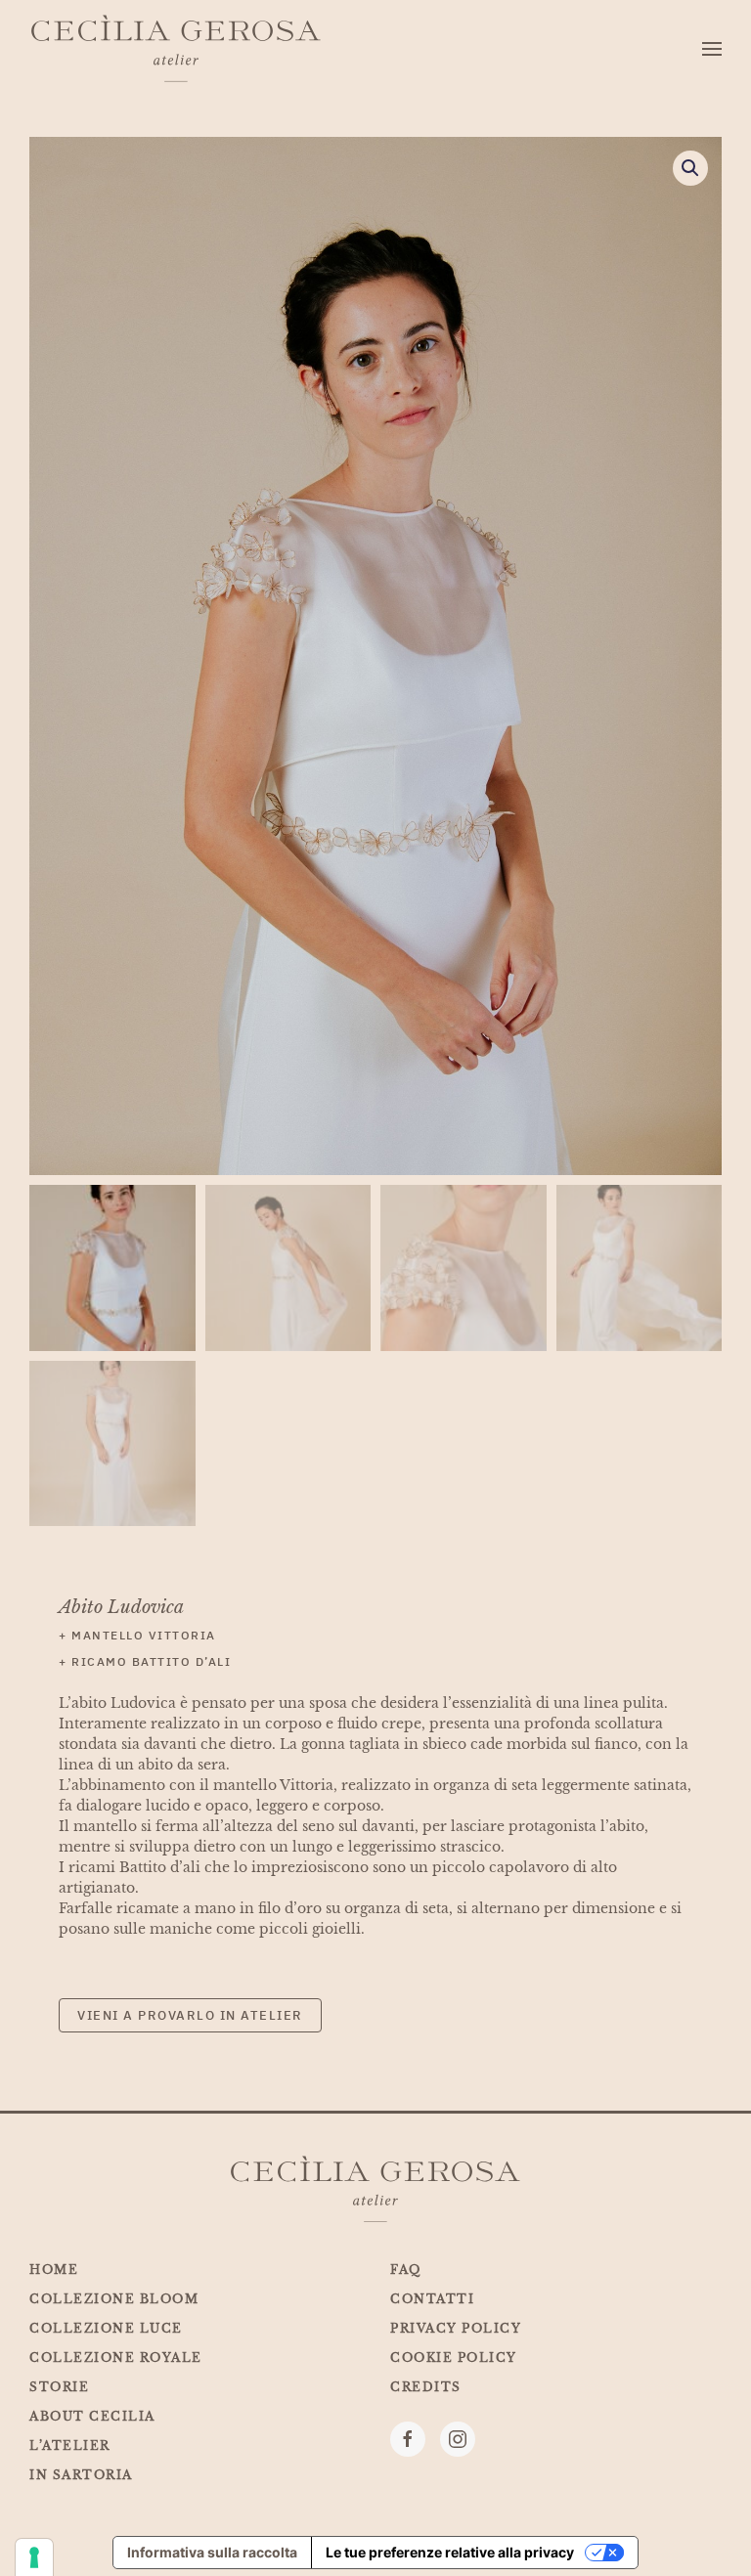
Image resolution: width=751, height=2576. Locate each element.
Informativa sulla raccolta (212, 2552)
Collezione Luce (106, 2328)
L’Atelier (70, 2445)
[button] (712, 49)
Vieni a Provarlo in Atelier (190, 2015)
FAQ (406, 2270)
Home (54, 2270)
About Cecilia (92, 2416)
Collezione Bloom (114, 2299)
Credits (426, 2387)
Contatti (432, 2299)
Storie (59, 2387)
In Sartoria (81, 2475)
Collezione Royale (116, 2358)
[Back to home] (176, 49)
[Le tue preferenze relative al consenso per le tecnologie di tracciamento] (34, 2557)
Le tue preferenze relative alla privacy (450, 2552)
